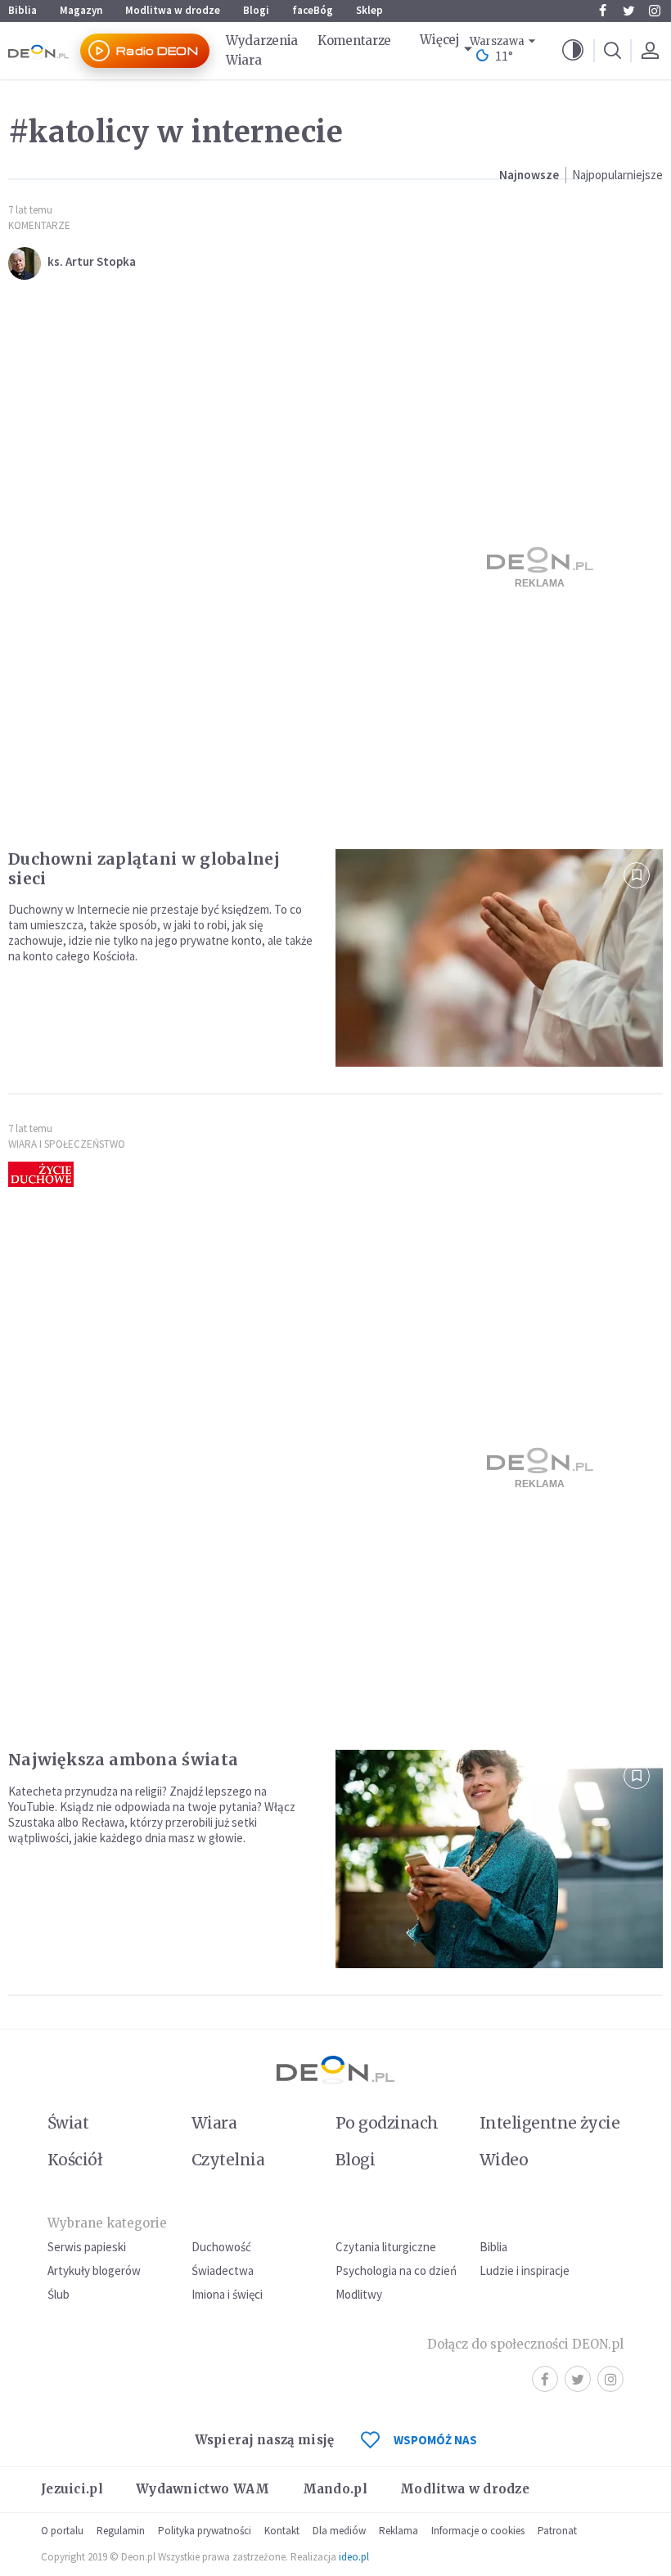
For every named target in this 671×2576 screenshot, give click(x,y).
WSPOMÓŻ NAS (435, 2440)
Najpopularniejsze (617, 175)
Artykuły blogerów (94, 2270)
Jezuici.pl (72, 2489)
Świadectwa (223, 2270)
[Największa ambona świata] (499, 1859)
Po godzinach (387, 2123)
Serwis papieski (87, 2247)
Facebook (602, 11)
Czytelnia (228, 2160)
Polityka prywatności (205, 2531)
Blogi (256, 10)
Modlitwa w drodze (173, 10)
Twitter (628, 11)
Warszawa (497, 41)
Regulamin (121, 2531)
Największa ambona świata (123, 1760)
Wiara (244, 60)
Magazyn (81, 10)
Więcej (439, 40)
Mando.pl (335, 2489)
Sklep (369, 10)
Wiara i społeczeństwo (67, 1144)
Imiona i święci (227, 2294)
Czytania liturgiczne (386, 2247)
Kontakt (282, 2531)
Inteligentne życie (549, 2123)
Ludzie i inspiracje (525, 2270)
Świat (68, 2123)
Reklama (399, 2531)
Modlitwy (359, 2294)
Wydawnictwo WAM (203, 2489)
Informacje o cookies (478, 2531)
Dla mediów (339, 2531)
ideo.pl (354, 2557)
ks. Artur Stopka (92, 261)
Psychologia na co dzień (396, 2270)
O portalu (62, 2531)
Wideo (504, 2160)
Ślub (59, 2294)
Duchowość (221, 2247)
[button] (573, 51)
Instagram (655, 11)
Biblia (23, 10)
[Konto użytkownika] (650, 51)
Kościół (75, 2160)
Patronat (557, 2531)
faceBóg (313, 10)
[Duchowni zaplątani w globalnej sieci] (499, 958)
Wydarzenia (262, 40)
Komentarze (354, 40)
